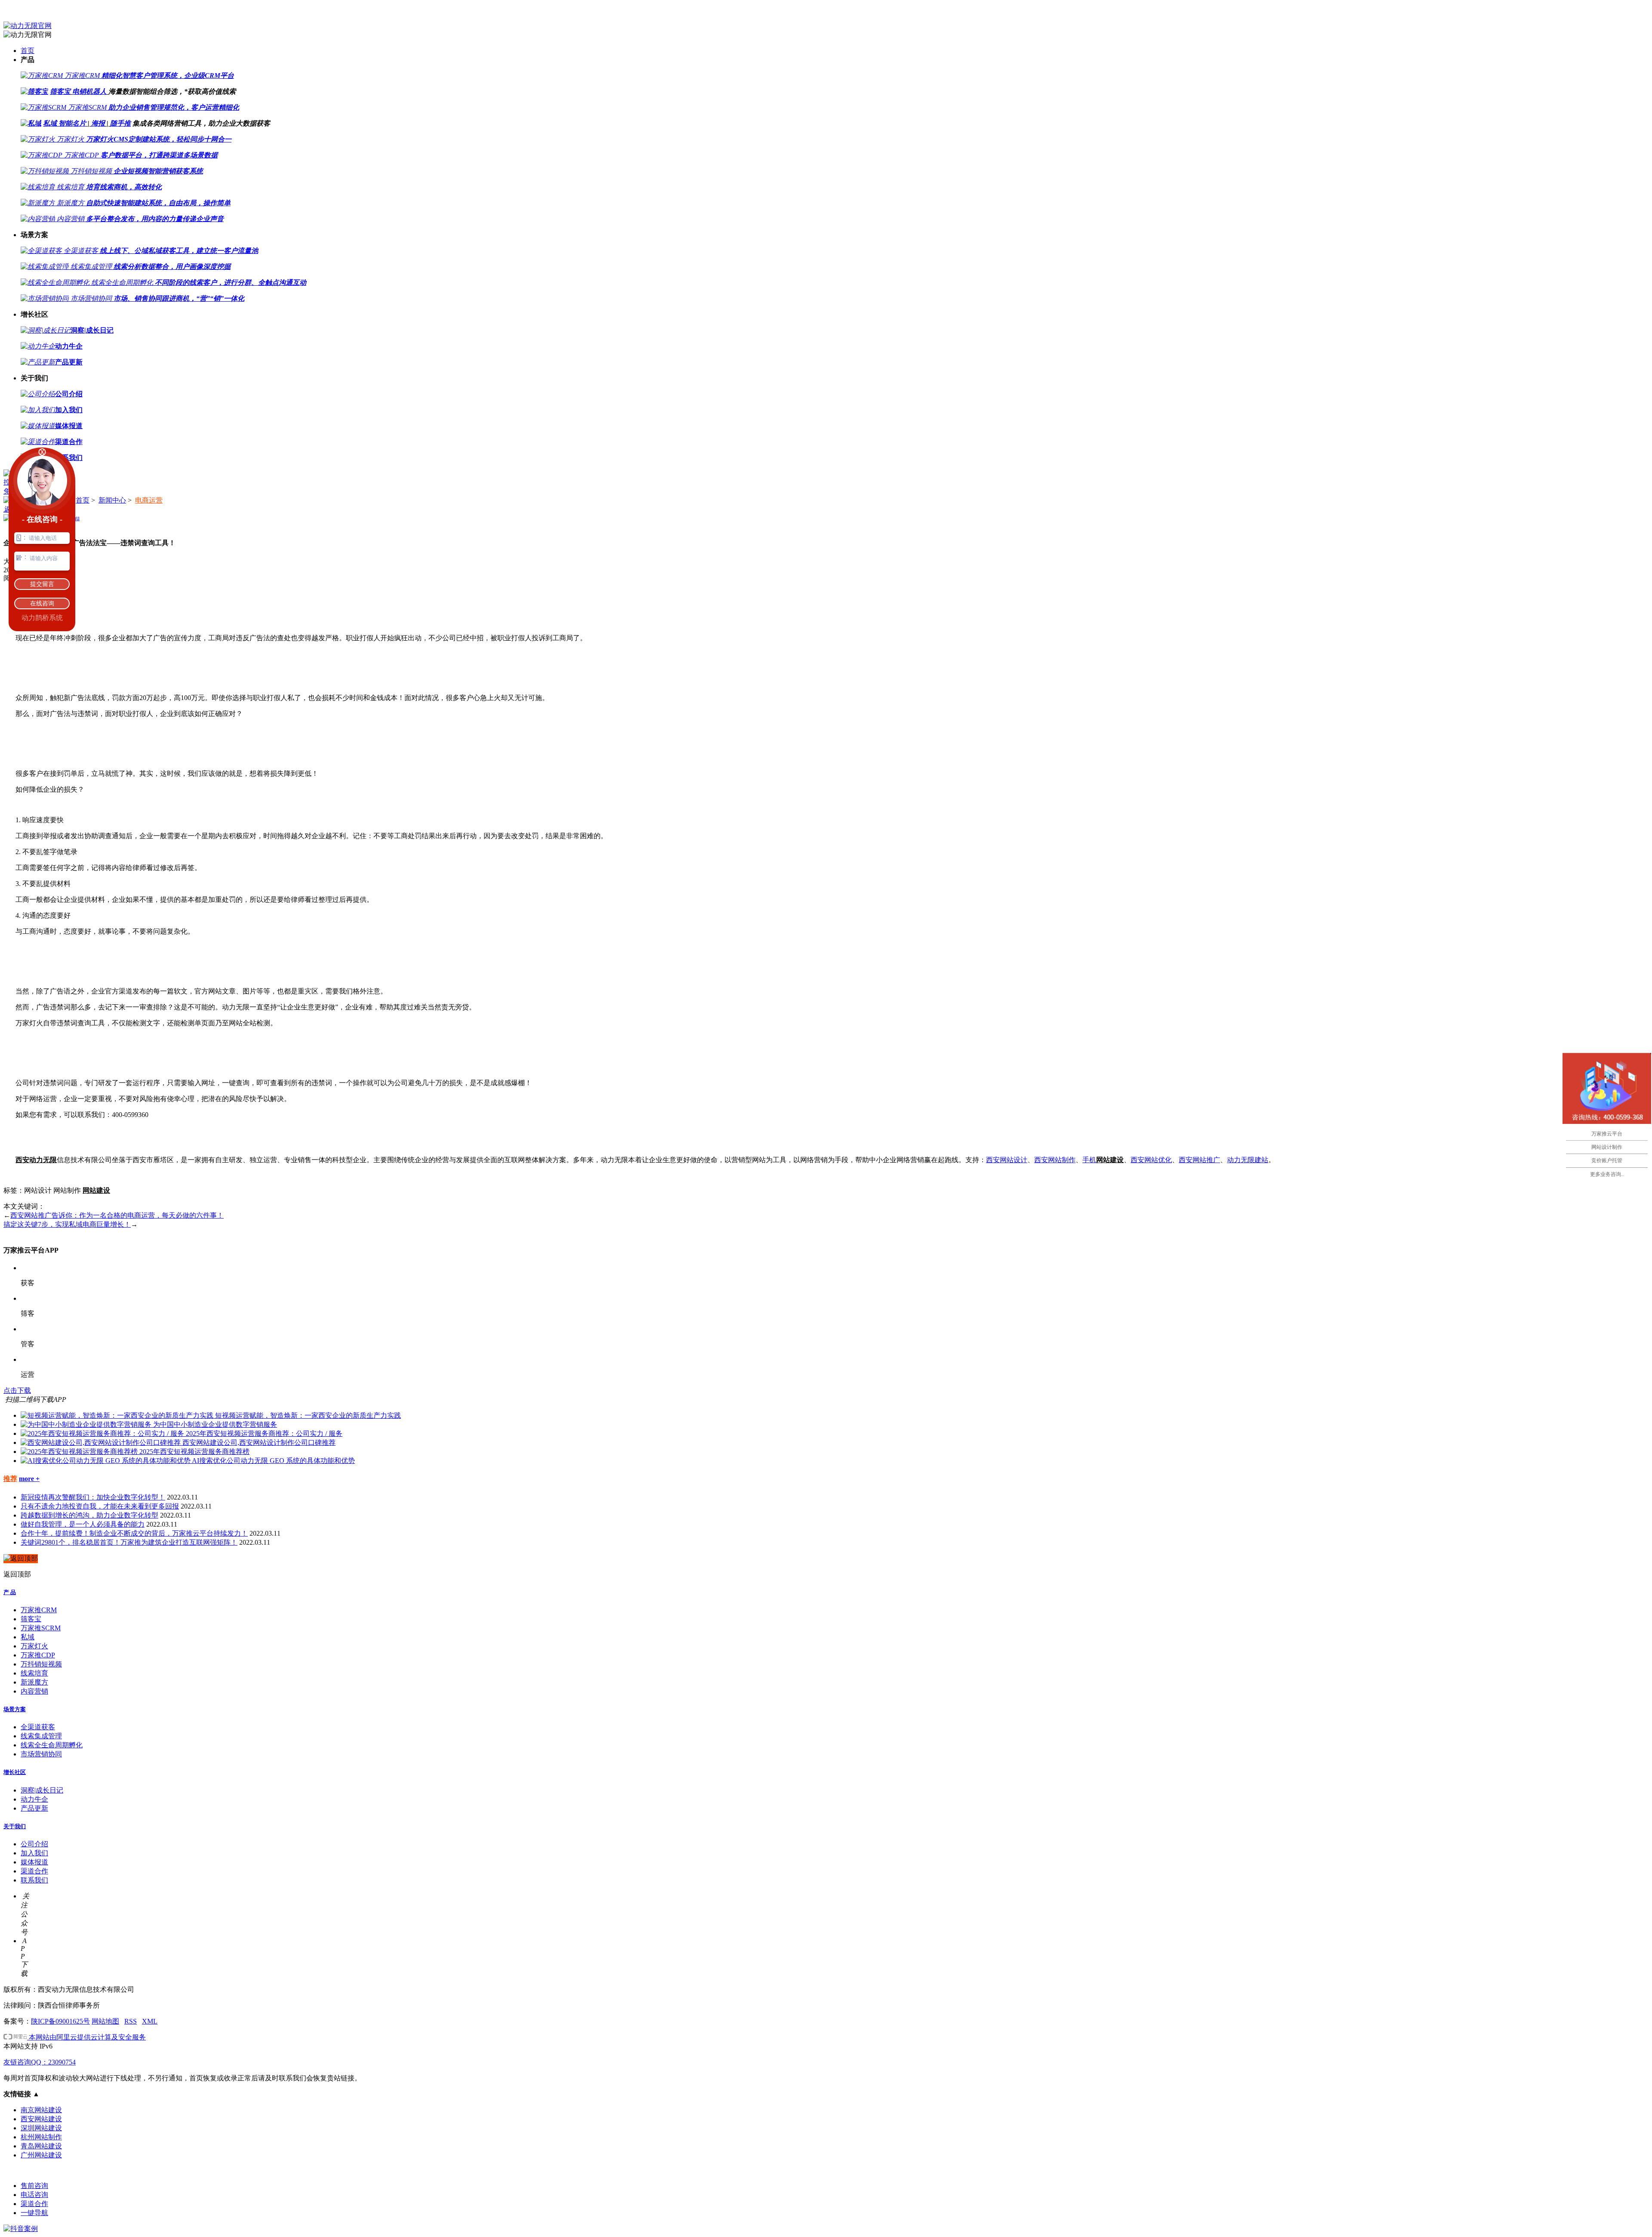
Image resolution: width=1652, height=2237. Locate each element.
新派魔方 (34, 1682)
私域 (50, 123)
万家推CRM (39, 1610)
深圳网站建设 (41, 2128)
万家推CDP (38, 1655)
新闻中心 (112, 500)
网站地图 (105, 2021)
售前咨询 (34, 2186)
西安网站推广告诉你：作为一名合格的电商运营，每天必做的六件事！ (117, 1215)
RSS (131, 2021)
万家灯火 (34, 1646)
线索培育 (34, 1673)
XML (150, 2021)
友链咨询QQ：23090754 (40, 2062)
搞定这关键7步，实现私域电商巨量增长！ (67, 1224)
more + (29, 1479)
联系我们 (34, 1880)
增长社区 (15, 1772)
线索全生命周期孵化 (52, 1745)
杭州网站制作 (41, 2137)
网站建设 (1110, 1160)
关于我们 (15, 1826)
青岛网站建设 (41, 2146)
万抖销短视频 (41, 1664)
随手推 (120, 123)
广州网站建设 (41, 2155)
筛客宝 (60, 91)
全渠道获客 (38, 1727)
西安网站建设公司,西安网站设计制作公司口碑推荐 (259, 1442)
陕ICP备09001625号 (60, 2021)
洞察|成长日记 (42, 1790)
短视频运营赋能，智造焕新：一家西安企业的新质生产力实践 (308, 1415)
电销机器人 (89, 91)
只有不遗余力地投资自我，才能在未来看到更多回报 (100, 1506)
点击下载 (17, 1390)
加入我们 (34, 1853)
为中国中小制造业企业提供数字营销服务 (215, 1424)
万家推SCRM (41, 1628)
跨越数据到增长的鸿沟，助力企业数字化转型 (89, 1515)
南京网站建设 (41, 2110)
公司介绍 (34, 1844)
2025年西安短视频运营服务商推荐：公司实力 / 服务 (264, 1433)
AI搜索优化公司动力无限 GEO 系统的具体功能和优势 (273, 1461)
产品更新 (34, 1808)
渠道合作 (34, 1871)
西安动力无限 (36, 1160)
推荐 (10, 1479)
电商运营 (149, 500)
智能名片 (72, 123)
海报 (98, 123)
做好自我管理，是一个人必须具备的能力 (83, 1524)
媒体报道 (34, 1862)
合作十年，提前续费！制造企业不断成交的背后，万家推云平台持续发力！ (134, 1533)
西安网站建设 (41, 2119)
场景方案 (15, 1709)
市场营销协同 (41, 1754)
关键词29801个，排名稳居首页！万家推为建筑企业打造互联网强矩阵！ (129, 1542)
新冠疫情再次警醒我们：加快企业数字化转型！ (93, 1497)
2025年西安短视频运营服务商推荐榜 (194, 1452)
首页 (28, 51)
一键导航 (34, 2213)
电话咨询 (34, 2195)
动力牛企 (34, 1799)
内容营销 (34, 1691)
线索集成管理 (41, 1736)
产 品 (10, 1592)
